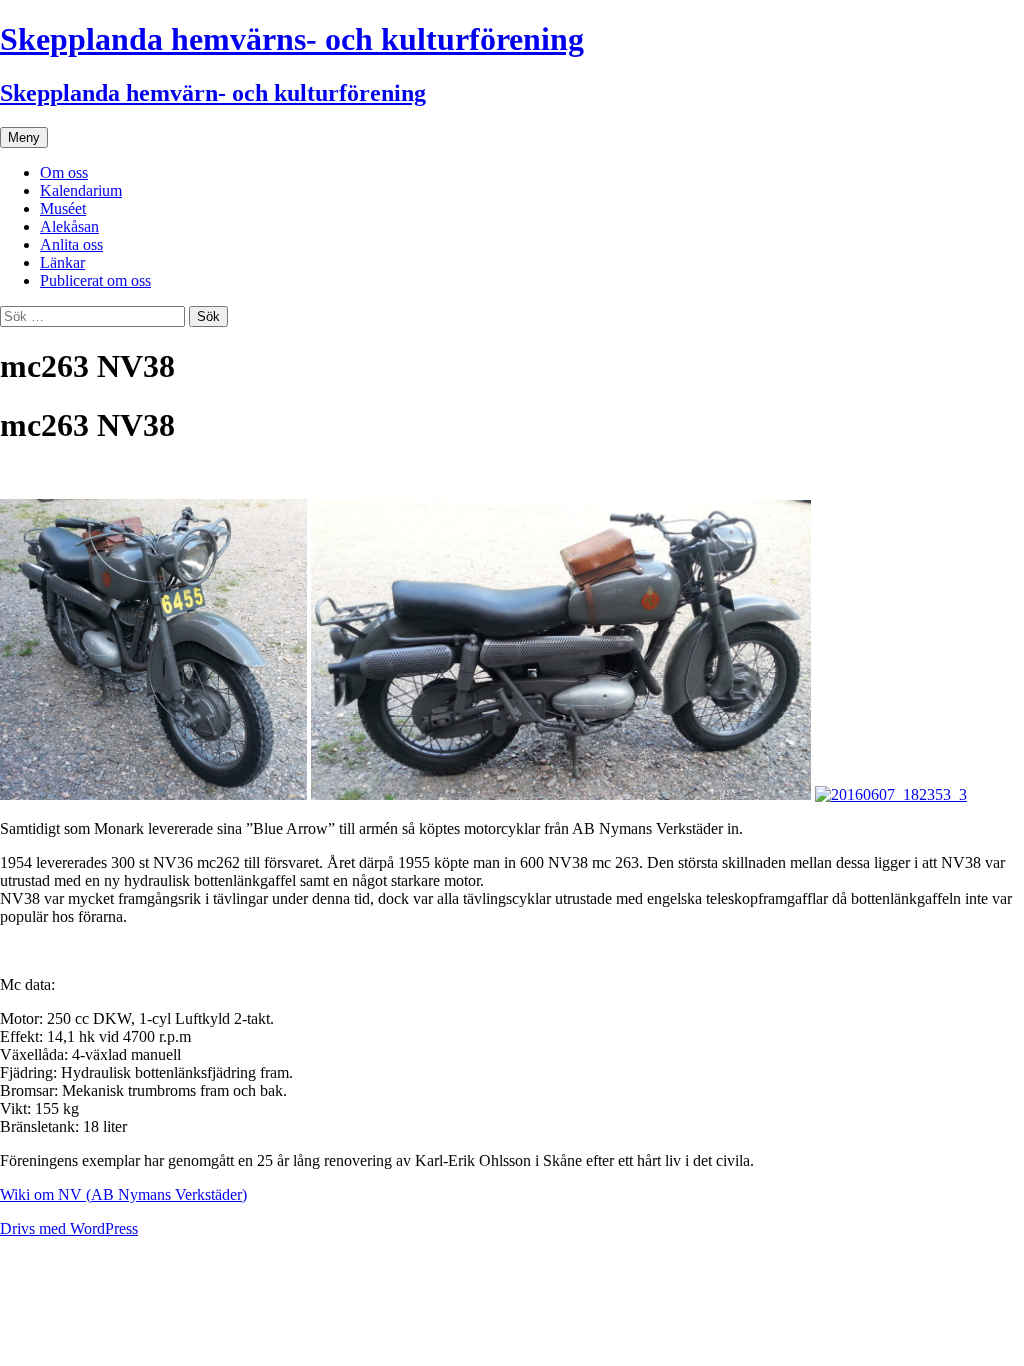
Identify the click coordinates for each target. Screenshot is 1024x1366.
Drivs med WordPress (69, 1228)
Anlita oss (71, 244)
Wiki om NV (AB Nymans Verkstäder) (123, 1194)
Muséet (63, 208)
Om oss (64, 172)
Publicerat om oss (95, 280)
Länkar (62, 262)
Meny (24, 137)
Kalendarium (81, 190)
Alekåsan (69, 226)
